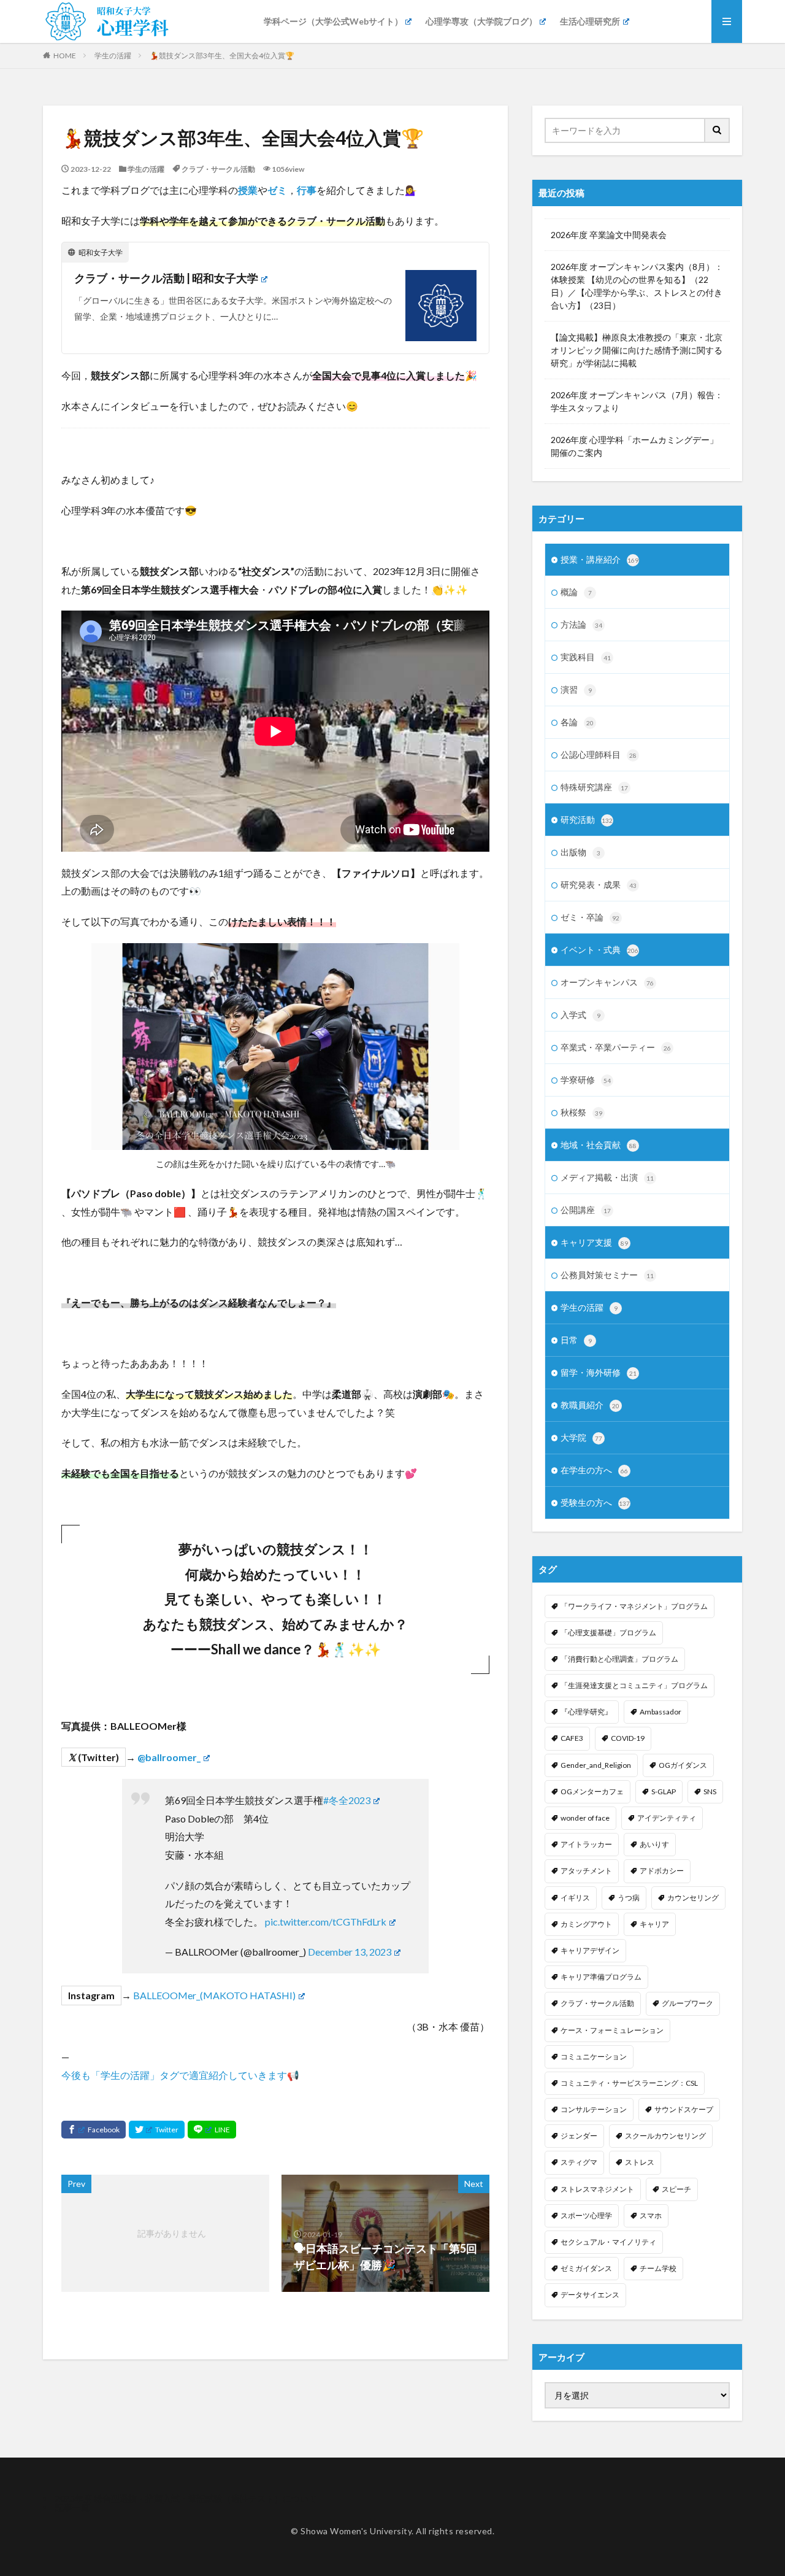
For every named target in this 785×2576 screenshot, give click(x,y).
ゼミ (277, 190)
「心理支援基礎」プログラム (608, 1633)
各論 (577, 722)
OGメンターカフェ (592, 1791)
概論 (576, 592)
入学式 (580, 1015)
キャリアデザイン (590, 1950)
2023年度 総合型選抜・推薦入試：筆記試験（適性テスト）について (186, 2498)
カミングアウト (586, 1924)
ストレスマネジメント (597, 2189)
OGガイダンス (683, 1765)
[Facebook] (94, 2130)
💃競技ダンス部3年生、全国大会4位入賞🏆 (222, 56)
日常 (576, 1340)
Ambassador (661, 1712)
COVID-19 (628, 1738)
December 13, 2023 (350, 1952)
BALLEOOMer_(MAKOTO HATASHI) (213, 1995)
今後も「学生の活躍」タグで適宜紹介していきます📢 (180, 2075)
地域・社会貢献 (599, 1145)
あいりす (654, 1844)
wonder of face (585, 1818)
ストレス (640, 2162)
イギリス (575, 1898)
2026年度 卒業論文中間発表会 (609, 235)
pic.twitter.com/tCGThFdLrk (326, 1922)
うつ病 (629, 1898)
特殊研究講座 (594, 787)
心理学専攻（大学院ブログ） (481, 21)
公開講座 (586, 1210)
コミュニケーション (594, 2057)
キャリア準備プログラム (601, 1977)
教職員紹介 (590, 1405)
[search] (718, 130)
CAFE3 (572, 1738)
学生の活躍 (113, 56)
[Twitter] (157, 2130)
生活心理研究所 (590, 21)
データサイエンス (590, 2295)
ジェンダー (579, 2136)
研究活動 (587, 819)
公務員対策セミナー (607, 1275)
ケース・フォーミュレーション (612, 2030)
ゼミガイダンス (586, 2268)
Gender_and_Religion (596, 1765)
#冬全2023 (347, 1800)
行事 (307, 190)
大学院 (581, 1437)
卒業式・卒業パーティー (616, 1047)
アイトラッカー (586, 1844)
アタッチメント (586, 1871)
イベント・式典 (599, 950)
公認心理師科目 (599, 754)
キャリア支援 (594, 1242)
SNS (710, 1791)
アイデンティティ (667, 1818)
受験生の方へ (595, 1502)
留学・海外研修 (599, 1372)
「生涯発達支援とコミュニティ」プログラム (634, 1685)
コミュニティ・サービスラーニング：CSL (629, 2083)
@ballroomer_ (169, 1757)
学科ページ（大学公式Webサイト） (333, 21)
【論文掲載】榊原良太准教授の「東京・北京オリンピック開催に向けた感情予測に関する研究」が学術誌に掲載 (637, 350)
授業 (248, 190)
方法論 (581, 624)
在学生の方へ (594, 1470)
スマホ (651, 2215)
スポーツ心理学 (586, 2215)
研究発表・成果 (599, 885)
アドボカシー (662, 1871)
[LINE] (212, 2130)
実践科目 (586, 657)
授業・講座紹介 (599, 559)
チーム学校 (658, 2268)
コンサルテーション (594, 2109)
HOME (65, 56)
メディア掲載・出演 (607, 1177)
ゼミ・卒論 (590, 917)
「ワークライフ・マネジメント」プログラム (634, 1606)
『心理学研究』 (586, 1712)
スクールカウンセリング (665, 2136)
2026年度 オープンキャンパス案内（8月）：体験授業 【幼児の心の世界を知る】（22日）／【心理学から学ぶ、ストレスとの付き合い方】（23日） (637, 286)
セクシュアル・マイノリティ (608, 2242)
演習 (576, 689)
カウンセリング (693, 1898)
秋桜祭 (581, 1112)
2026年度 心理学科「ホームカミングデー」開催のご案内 (634, 446)
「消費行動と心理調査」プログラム (619, 1659)
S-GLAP (664, 1791)
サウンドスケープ (684, 2109)
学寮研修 (586, 1080)
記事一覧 (72, 2507)
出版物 (580, 852)
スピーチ (676, 2189)
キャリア (654, 1924)
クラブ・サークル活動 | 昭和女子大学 (166, 278)
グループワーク (687, 2003)
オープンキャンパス (607, 982)
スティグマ (579, 2162)
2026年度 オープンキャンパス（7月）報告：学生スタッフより (637, 401)
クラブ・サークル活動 (218, 169)
